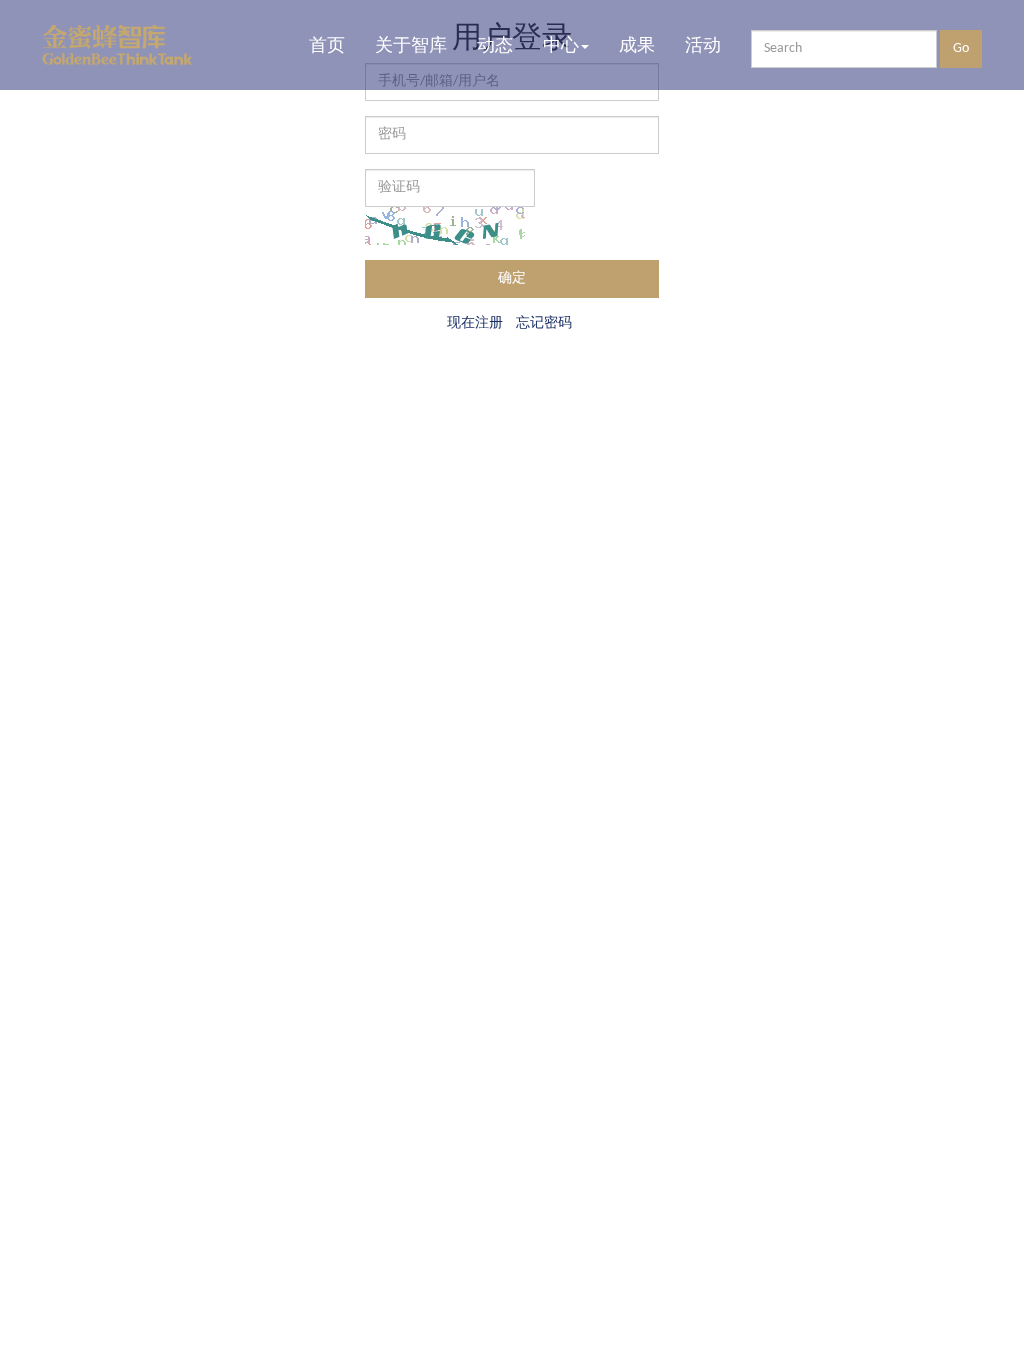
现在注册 (475, 322)
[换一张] (445, 226)
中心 (561, 45)
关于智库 (411, 45)
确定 (512, 278)
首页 (327, 45)
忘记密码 (544, 322)
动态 (495, 45)
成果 (637, 45)
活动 (703, 45)
